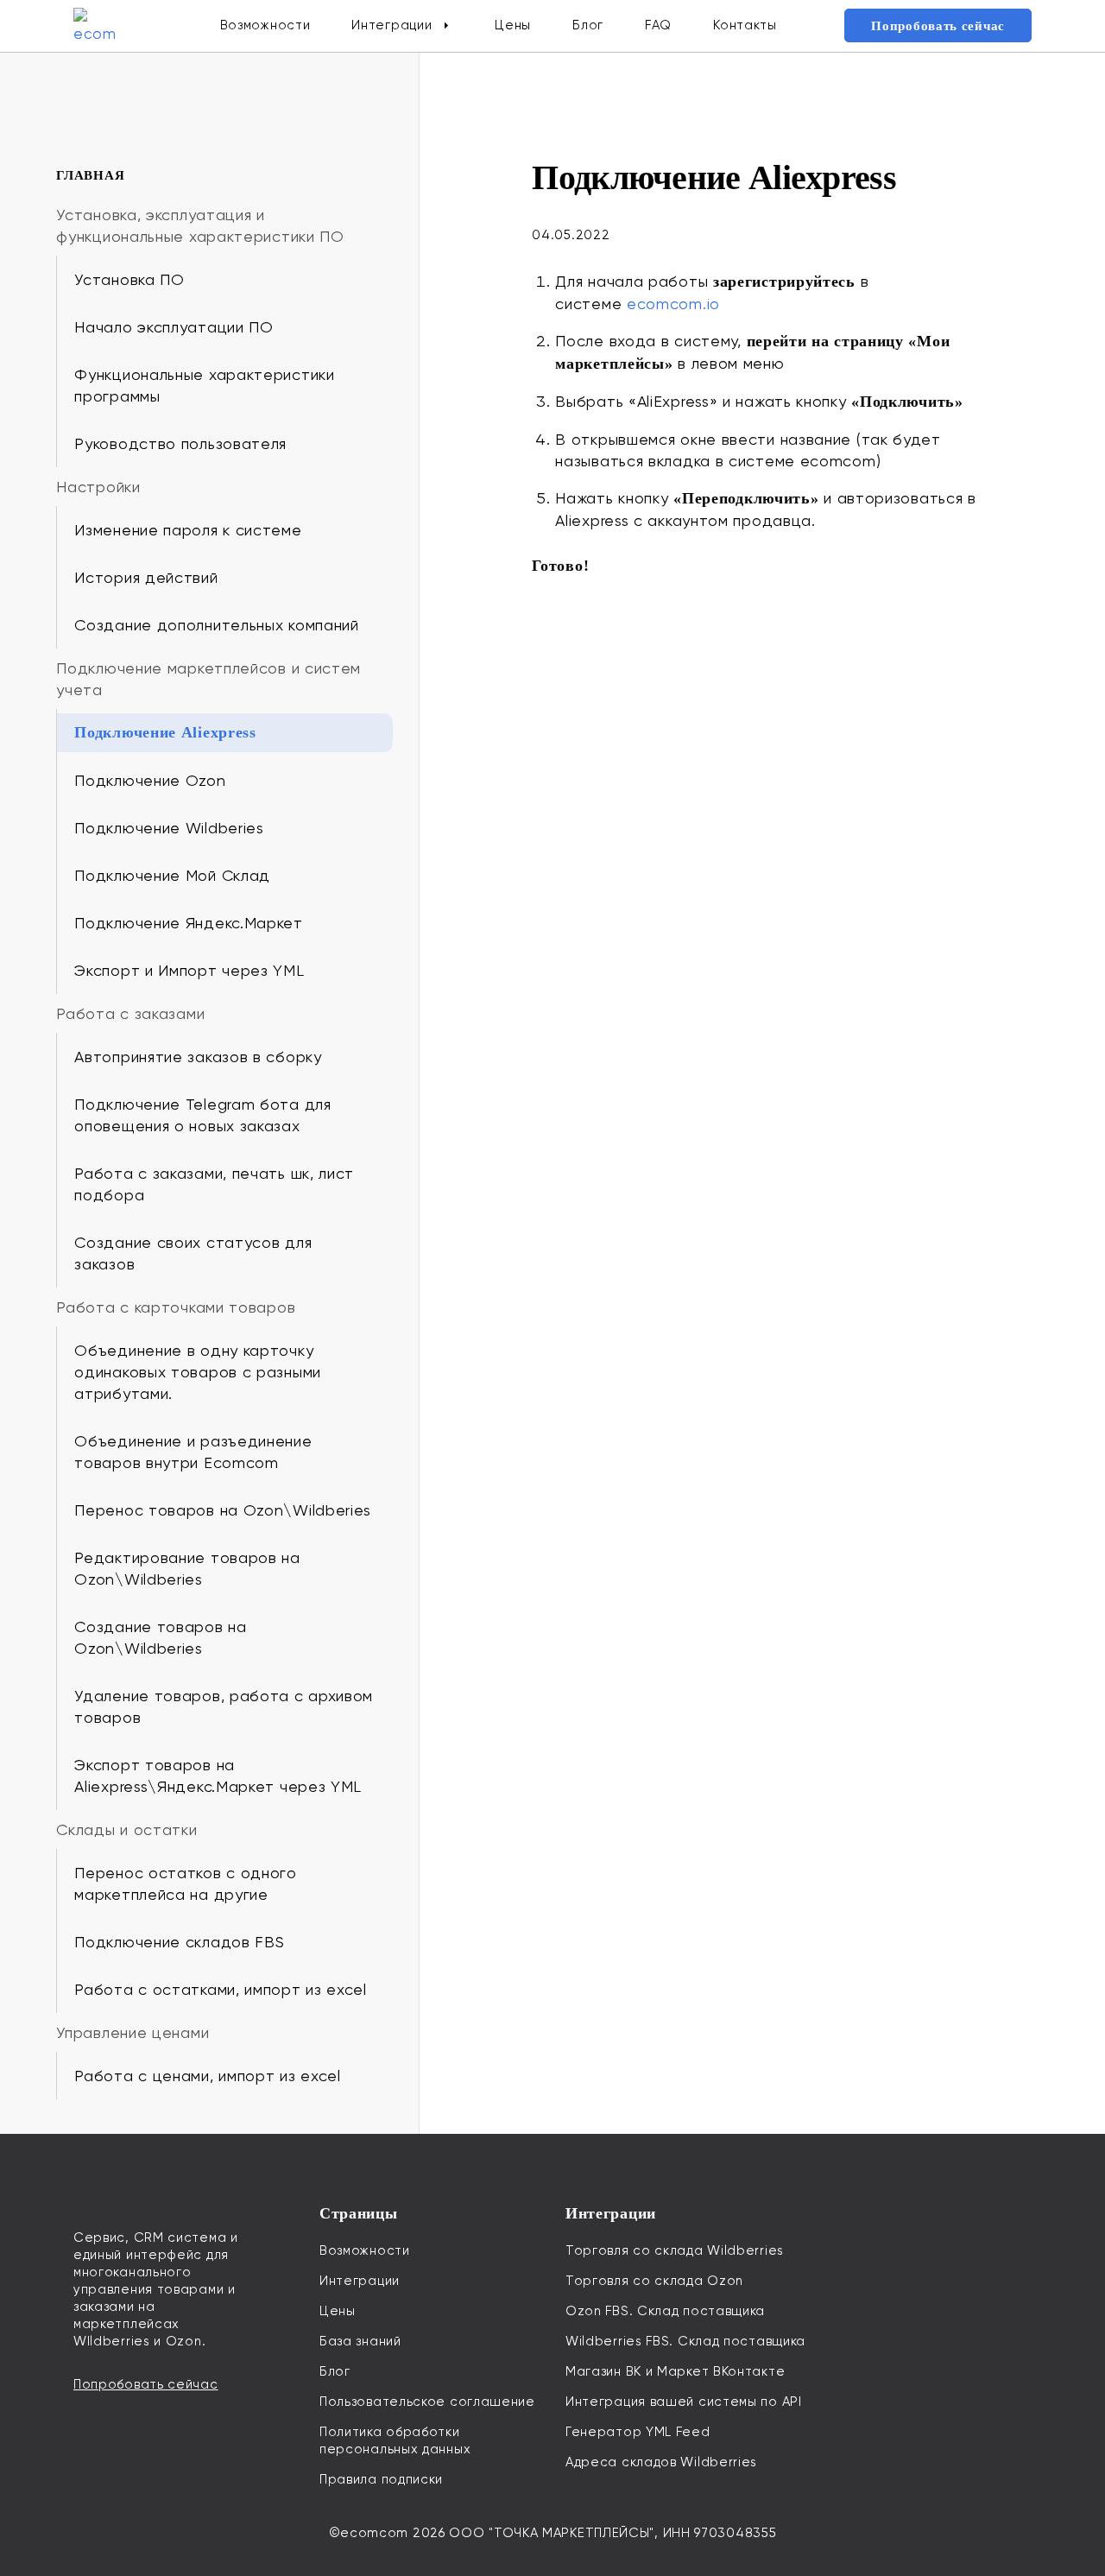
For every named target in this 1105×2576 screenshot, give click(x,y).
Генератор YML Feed (638, 2432)
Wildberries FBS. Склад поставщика (685, 2341)
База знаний (360, 2341)
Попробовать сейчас (938, 26)
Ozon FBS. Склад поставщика (665, 2311)
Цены (513, 25)
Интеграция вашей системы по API (684, 2402)
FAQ (658, 25)
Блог (588, 25)
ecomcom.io (673, 304)
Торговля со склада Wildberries (675, 2250)
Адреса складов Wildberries (661, 2462)
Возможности (265, 25)
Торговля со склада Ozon (654, 2281)
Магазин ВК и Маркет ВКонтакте (675, 2371)
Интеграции (391, 25)
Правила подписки (381, 2479)
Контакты (745, 25)
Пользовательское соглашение (427, 2402)
